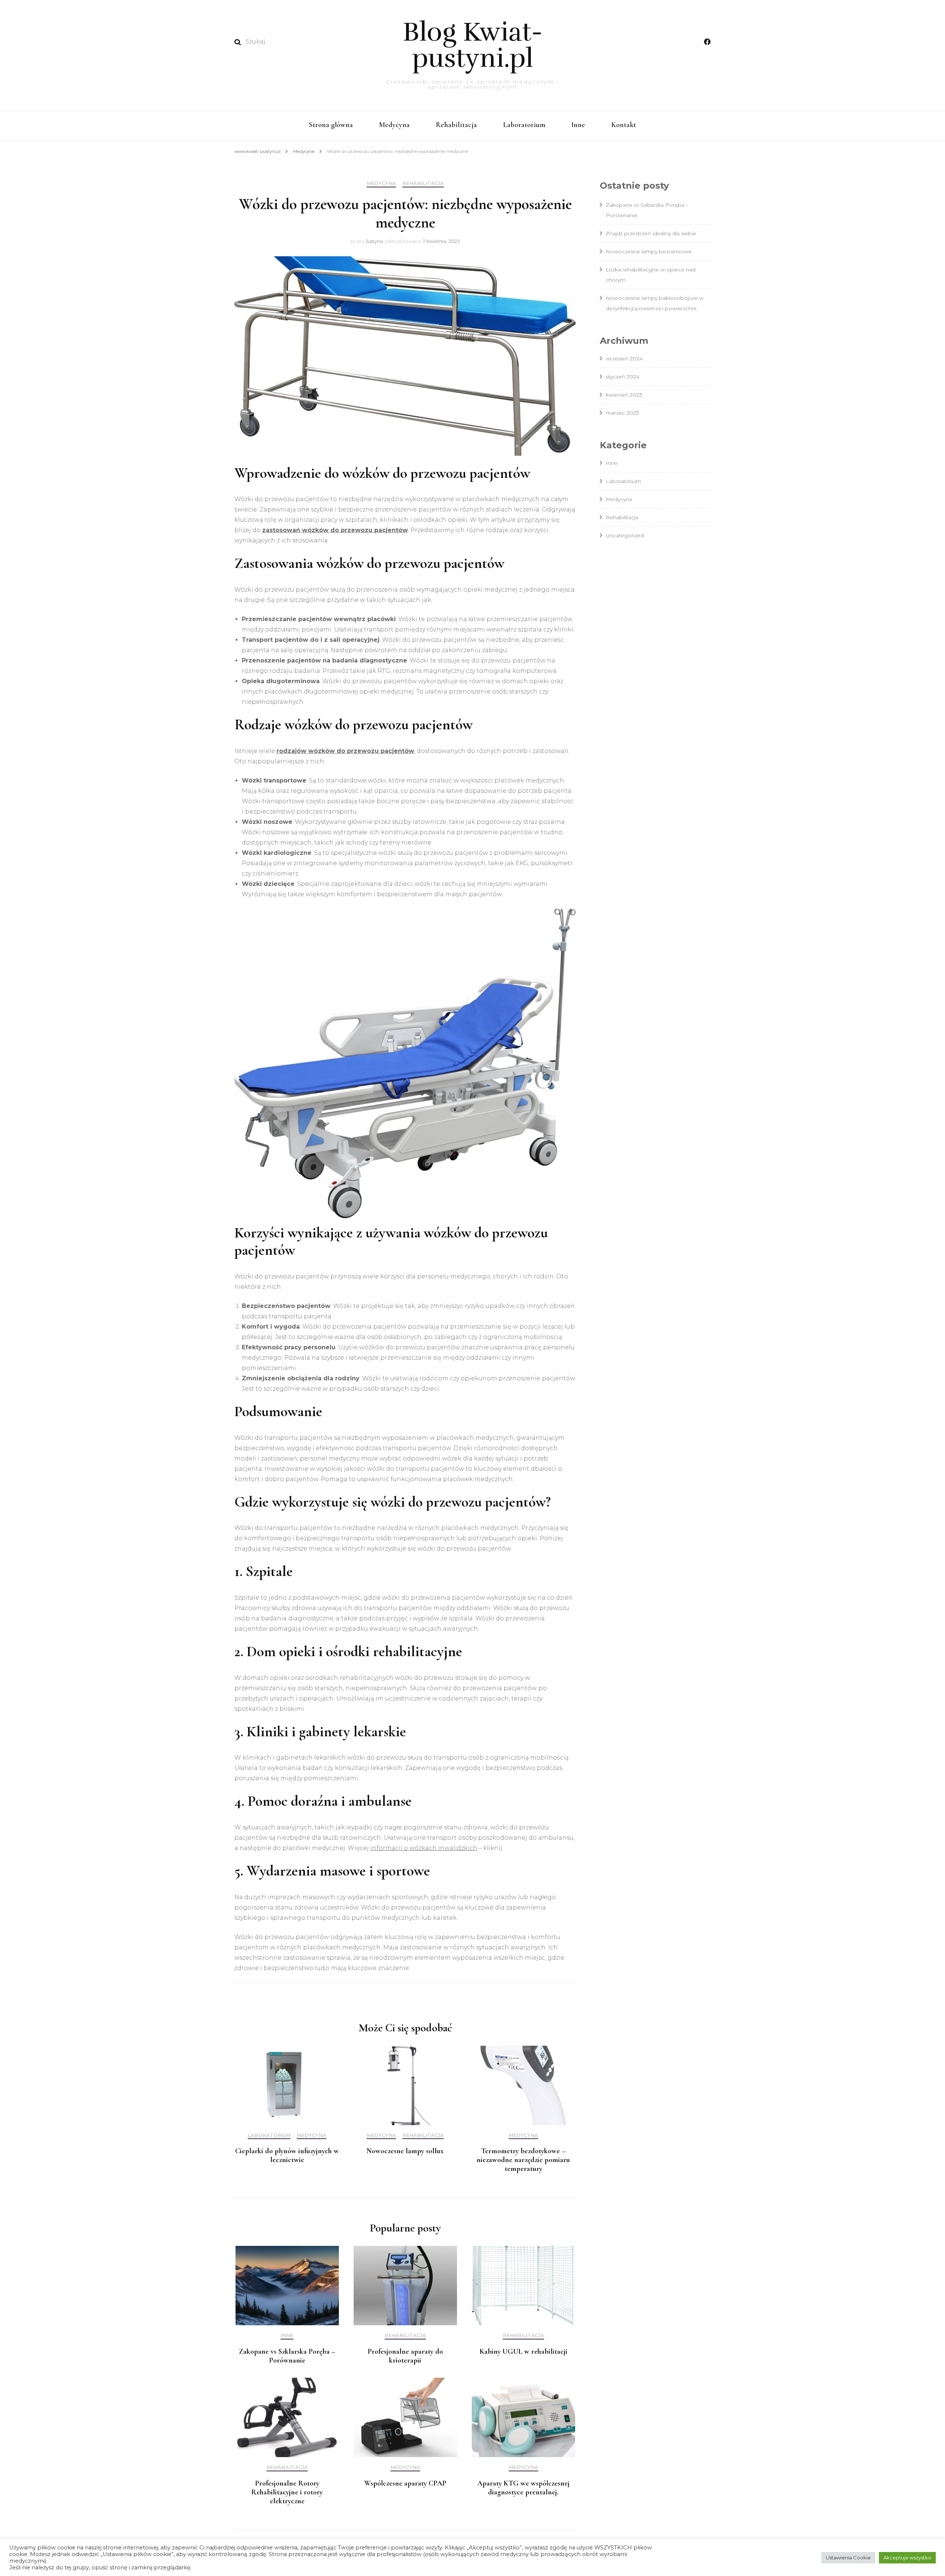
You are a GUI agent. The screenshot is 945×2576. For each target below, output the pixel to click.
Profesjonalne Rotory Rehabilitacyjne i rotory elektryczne (287, 2492)
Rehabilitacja (456, 125)
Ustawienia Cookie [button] (848, 2558)
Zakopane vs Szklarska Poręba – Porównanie (287, 2356)
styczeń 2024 (623, 377)
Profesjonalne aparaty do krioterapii (405, 2356)
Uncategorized (625, 535)
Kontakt (624, 125)
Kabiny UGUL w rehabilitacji (523, 2351)
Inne (578, 125)
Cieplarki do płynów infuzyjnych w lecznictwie (287, 2155)
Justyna (374, 241)
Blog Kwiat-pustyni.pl (473, 45)
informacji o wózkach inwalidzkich (424, 1848)
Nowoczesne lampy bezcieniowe (649, 251)
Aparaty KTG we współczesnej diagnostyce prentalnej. (523, 2488)
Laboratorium (524, 125)
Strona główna (331, 125)
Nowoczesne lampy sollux (405, 2151)
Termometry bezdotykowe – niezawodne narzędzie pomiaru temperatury (523, 2160)
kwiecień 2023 (624, 395)
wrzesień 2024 (624, 359)
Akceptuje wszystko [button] (907, 2558)
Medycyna (394, 125)
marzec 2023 (622, 413)
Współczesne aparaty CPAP (405, 2483)
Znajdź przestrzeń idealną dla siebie (651, 233)
